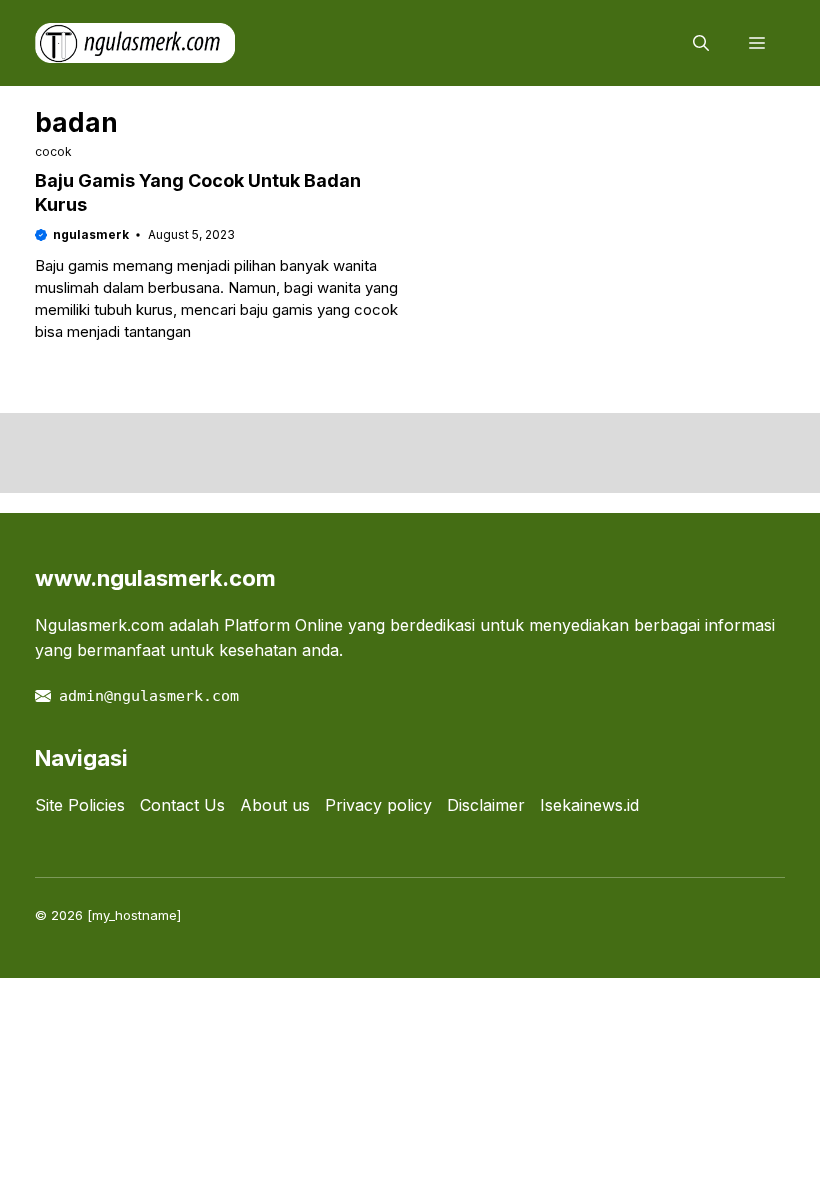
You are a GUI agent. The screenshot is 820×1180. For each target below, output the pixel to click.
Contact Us (182, 805)
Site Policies (80, 805)
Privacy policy (378, 805)
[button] (701, 43)
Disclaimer (486, 805)
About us (275, 805)
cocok (53, 151)
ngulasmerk (91, 234)
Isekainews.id (589, 805)
